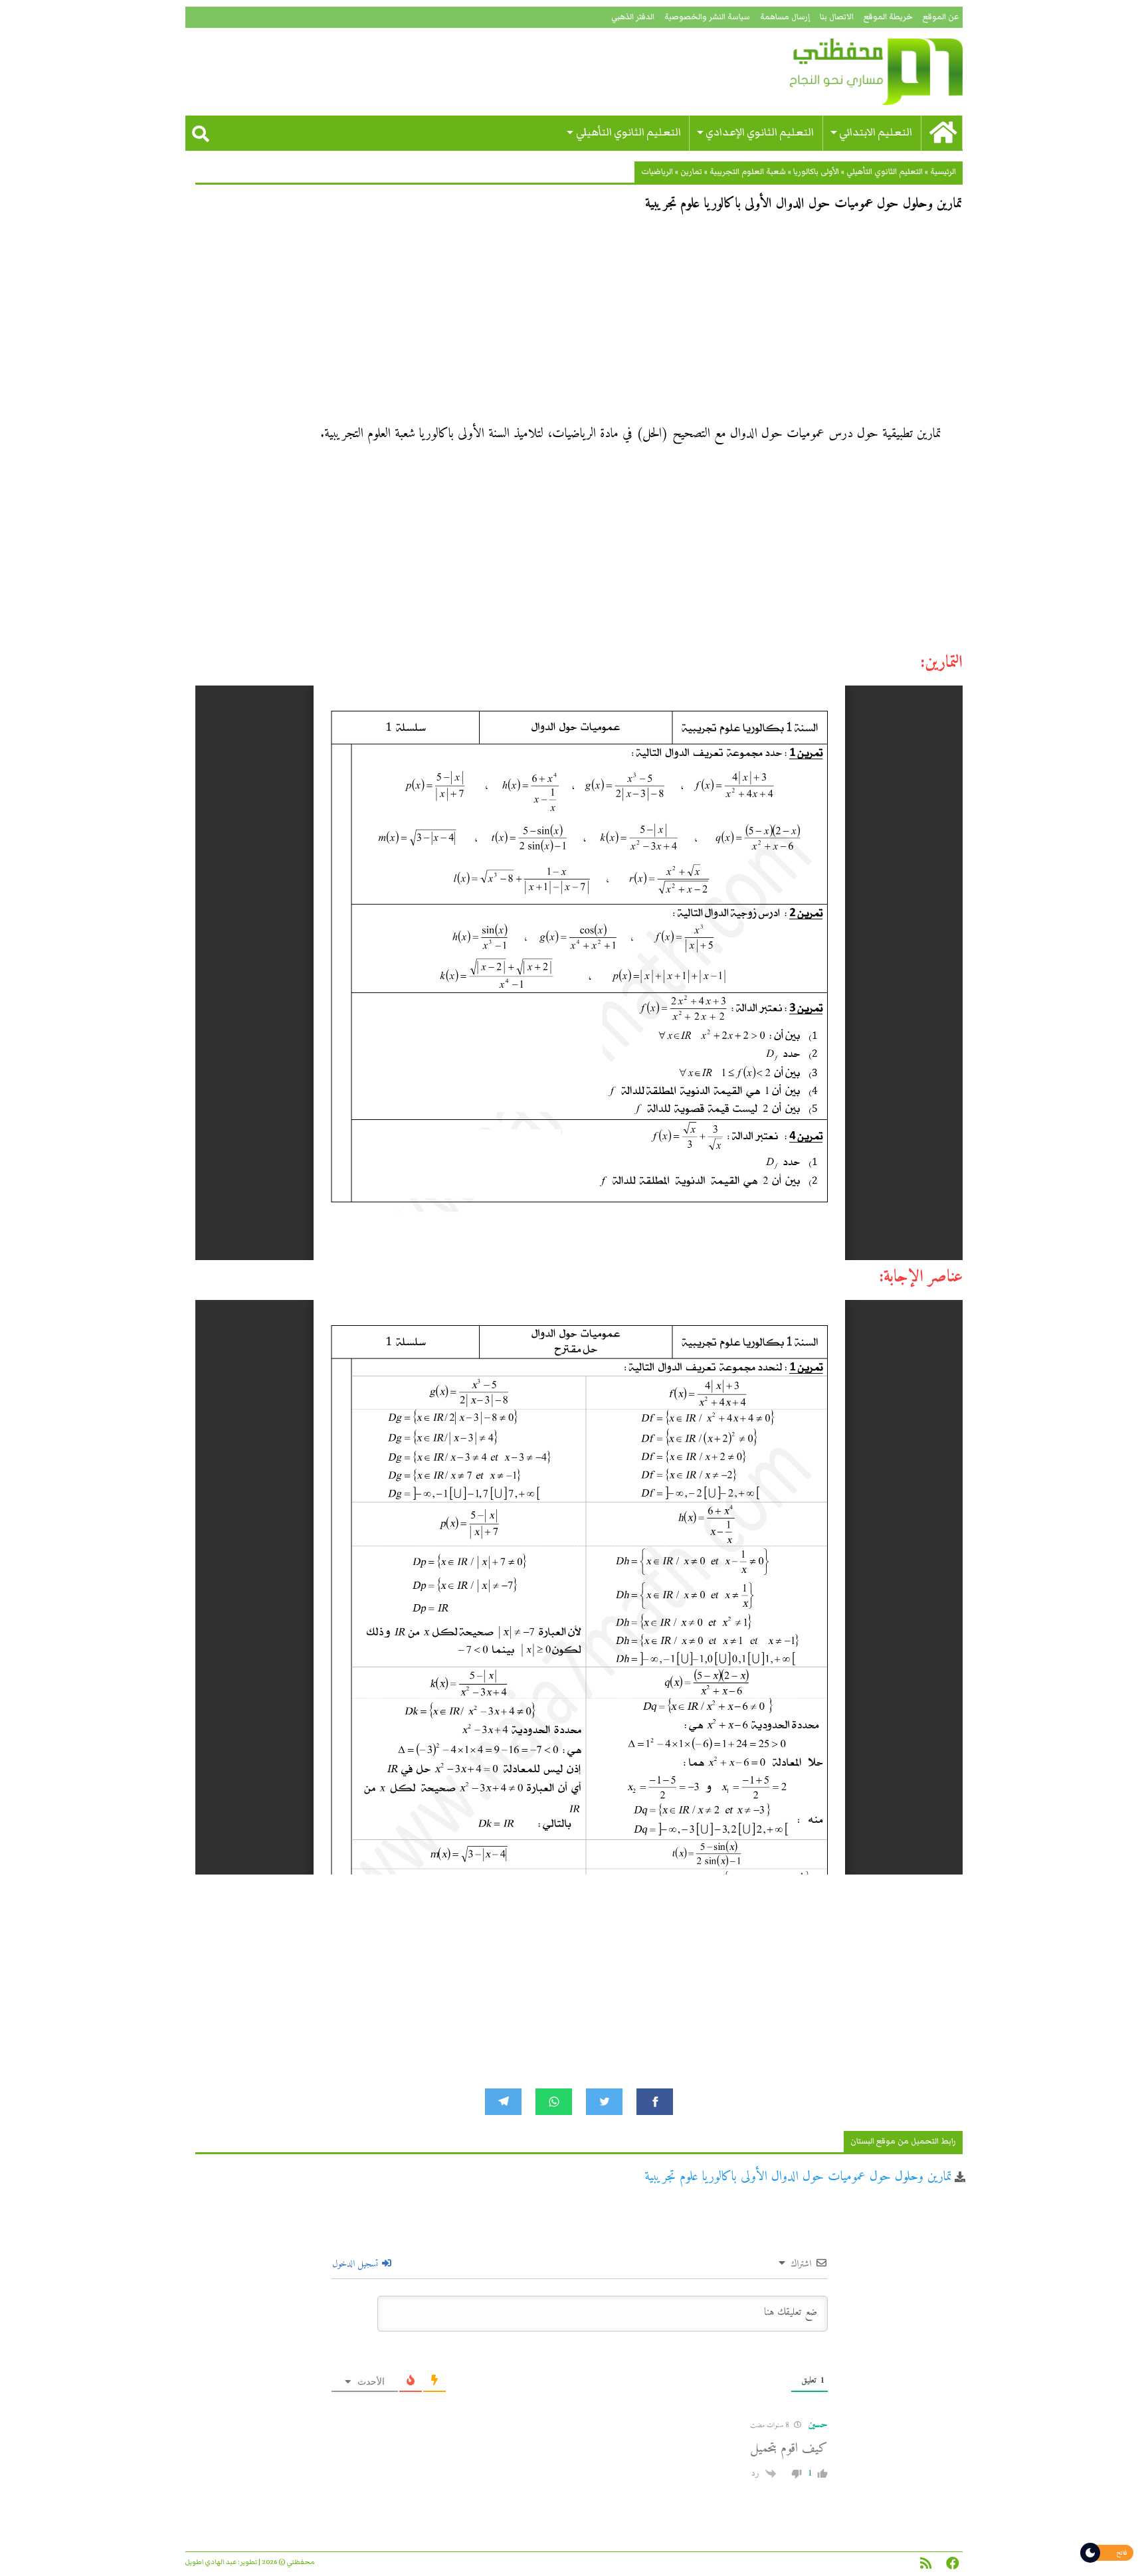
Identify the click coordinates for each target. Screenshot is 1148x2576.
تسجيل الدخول (356, 2264)
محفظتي (838, 72)
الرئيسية (943, 172)
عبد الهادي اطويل (211, 2562)
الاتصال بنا (837, 17)
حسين (818, 2425)
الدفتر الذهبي (633, 17)
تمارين (691, 172)
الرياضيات (657, 172)
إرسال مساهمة (785, 17)
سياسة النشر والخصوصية (707, 17)
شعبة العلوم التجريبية (748, 172)
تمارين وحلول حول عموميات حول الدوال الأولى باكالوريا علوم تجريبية (798, 2177)
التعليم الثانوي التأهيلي (628, 133)
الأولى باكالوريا (816, 172)
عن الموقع (941, 17)
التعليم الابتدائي (876, 133)
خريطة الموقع (888, 17)
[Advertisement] (579, 323)
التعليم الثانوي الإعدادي (760, 133)
